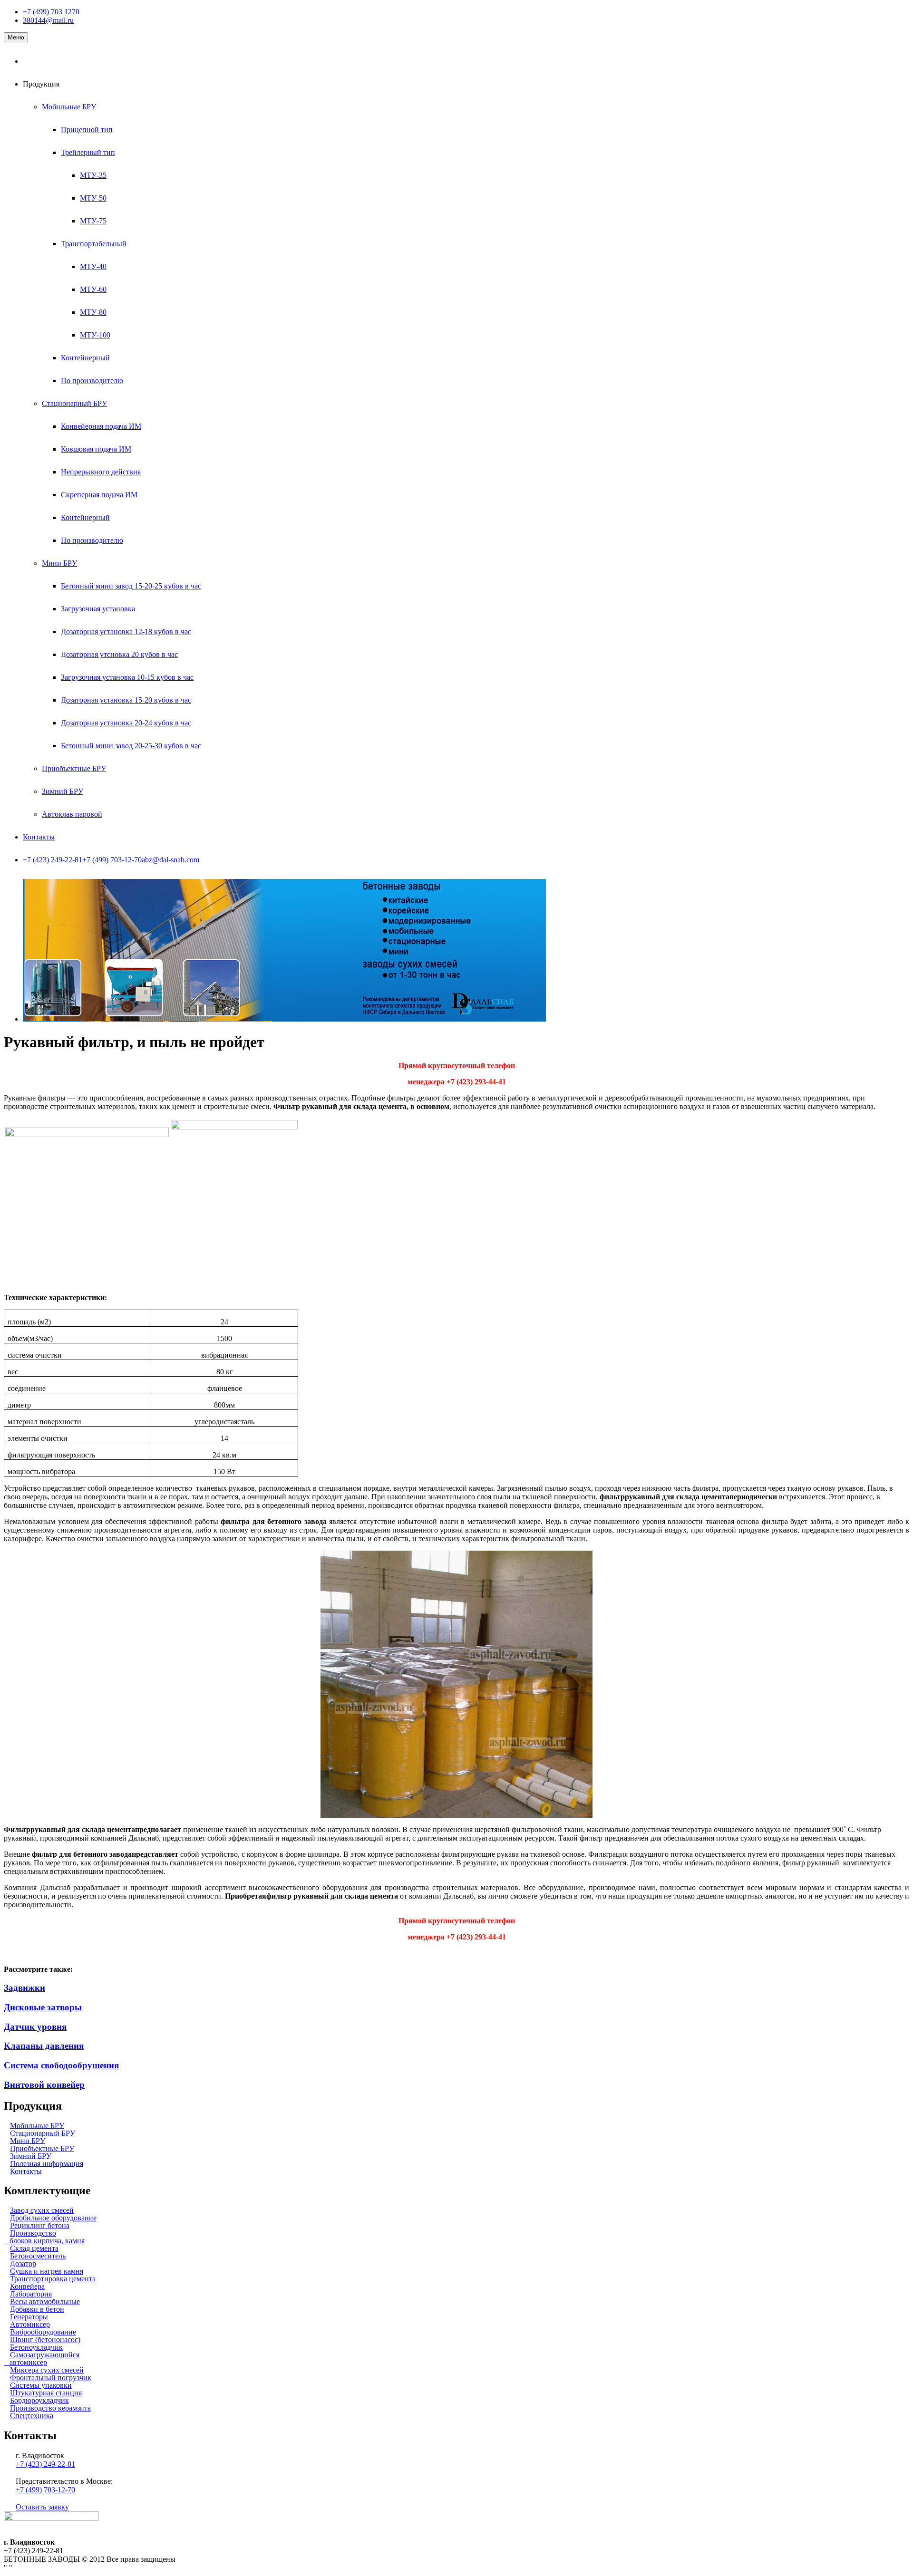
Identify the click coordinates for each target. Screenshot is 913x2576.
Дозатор (23, 2263)
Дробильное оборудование (53, 2218)
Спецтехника (32, 2416)
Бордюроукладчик (39, 2400)
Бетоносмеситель (38, 2256)
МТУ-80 (93, 312)
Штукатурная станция (46, 2393)
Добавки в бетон (37, 2309)
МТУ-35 (93, 175)
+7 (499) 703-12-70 (112, 860)
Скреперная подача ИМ (99, 495)
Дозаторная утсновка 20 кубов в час (119, 654)
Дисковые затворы (43, 2007)
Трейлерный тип (88, 152)
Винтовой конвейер (44, 2085)
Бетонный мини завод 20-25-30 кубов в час (131, 746)
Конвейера (27, 2286)
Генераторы (29, 2317)
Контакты (39, 837)
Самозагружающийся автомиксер (42, 2359)
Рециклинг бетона (40, 2225)
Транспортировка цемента (53, 2279)
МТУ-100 (95, 335)
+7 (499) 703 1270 (51, 12)
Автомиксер (30, 2324)
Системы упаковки (41, 2385)
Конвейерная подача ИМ (101, 426)
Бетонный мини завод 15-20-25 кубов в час (131, 586)
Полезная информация (47, 2163)
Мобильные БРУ (69, 107)
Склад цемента (34, 2248)
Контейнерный (85, 358)
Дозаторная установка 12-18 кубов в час (126, 632)
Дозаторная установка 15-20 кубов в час (126, 700)
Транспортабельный (94, 244)
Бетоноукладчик (36, 2347)
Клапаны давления (44, 2046)
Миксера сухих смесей (47, 2370)
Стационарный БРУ (74, 403)
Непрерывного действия (101, 472)
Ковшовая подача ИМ (96, 449)
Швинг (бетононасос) (45, 2340)
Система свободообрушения (61, 2065)
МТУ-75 (93, 221)
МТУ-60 (93, 289)
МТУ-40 (93, 266)
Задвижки (24, 1988)
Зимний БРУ (63, 791)
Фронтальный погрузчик (51, 2378)
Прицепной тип (87, 130)
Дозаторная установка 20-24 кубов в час (126, 723)
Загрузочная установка (98, 609)
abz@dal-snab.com (170, 860)
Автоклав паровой (72, 814)
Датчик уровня (35, 2027)
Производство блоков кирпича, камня (44, 2237)
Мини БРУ (59, 563)
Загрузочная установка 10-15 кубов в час (127, 677)
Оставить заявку (42, 2507)
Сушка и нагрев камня (47, 2271)
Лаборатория (31, 2294)
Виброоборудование (43, 2332)
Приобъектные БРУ (74, 768)
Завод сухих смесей (42, 2210)
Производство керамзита (50, 2408)
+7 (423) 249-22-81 (53, 860)
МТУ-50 (93, 198)
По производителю (92, 381)
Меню (16, 37)
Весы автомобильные (45, 2301)
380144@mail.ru (48, 20)
